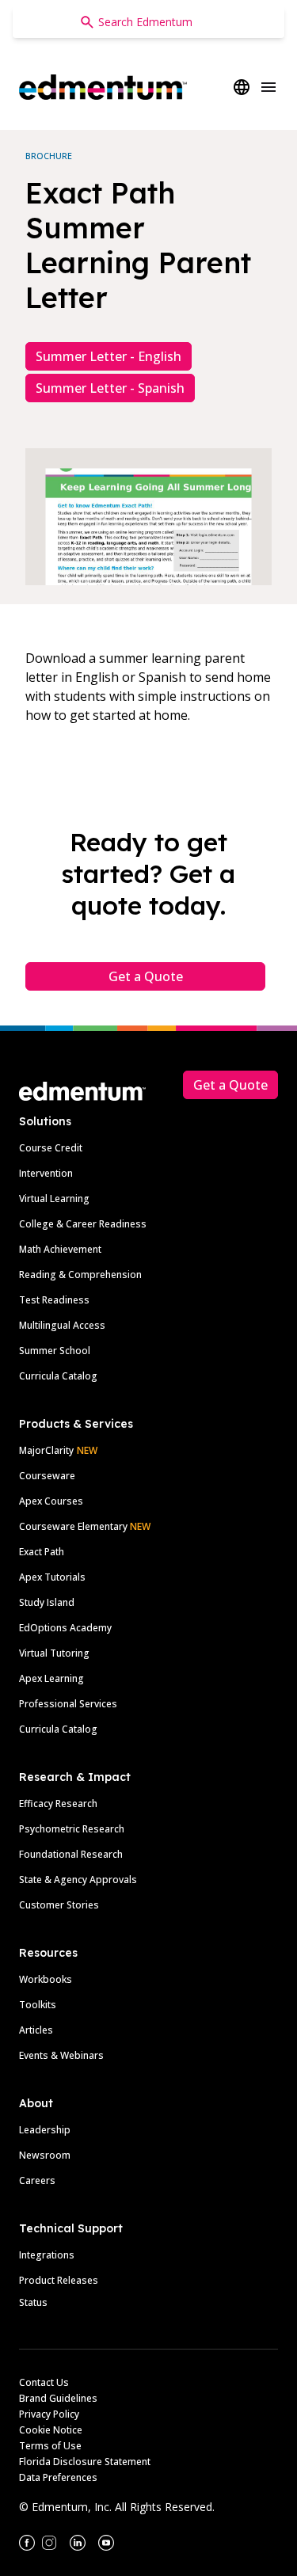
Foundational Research (71, 1854)
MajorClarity (46, 1450)
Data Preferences (58, 2477)
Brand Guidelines (58, 2398)
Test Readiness (54, 1300)
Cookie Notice (51, 2430)
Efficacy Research (58, 1804)
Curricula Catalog (58, 1376)
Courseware (47, 1476)
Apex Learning (51, 1678)
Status (33, 2302)
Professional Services (68, 1704)
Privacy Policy (49, 2414)
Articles (36, 2030)
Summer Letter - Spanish (110, 388)
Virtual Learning (54, 1199)
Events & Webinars (61, 2055)
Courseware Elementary (85, 1526)
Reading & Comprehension (80, 1275)
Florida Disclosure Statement (85, 2462)
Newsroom (45, 2155)
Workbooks (46, 1979)
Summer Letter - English (109, 356)
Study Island (47, 1602)
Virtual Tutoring (54, 1653)
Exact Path (42, 1552)
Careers (37, 2180)
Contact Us (44, 2382)
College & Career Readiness (83, 1224)
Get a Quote (146, 976)
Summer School (55, 1351)
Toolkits (38, 2005)
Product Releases (59, 2280)
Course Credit (51, 1148)
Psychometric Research (72, 1829)
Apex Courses (51, 1501)
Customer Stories (59, 1905)
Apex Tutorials (52, 1577)
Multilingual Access (62, 1325)
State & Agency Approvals (78, 1880)
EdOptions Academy (65, 1628)
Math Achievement (60, 1249)
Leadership (45, 2130)
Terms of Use (50, 2446)
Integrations (47, 2255)
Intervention (46, 1173)
